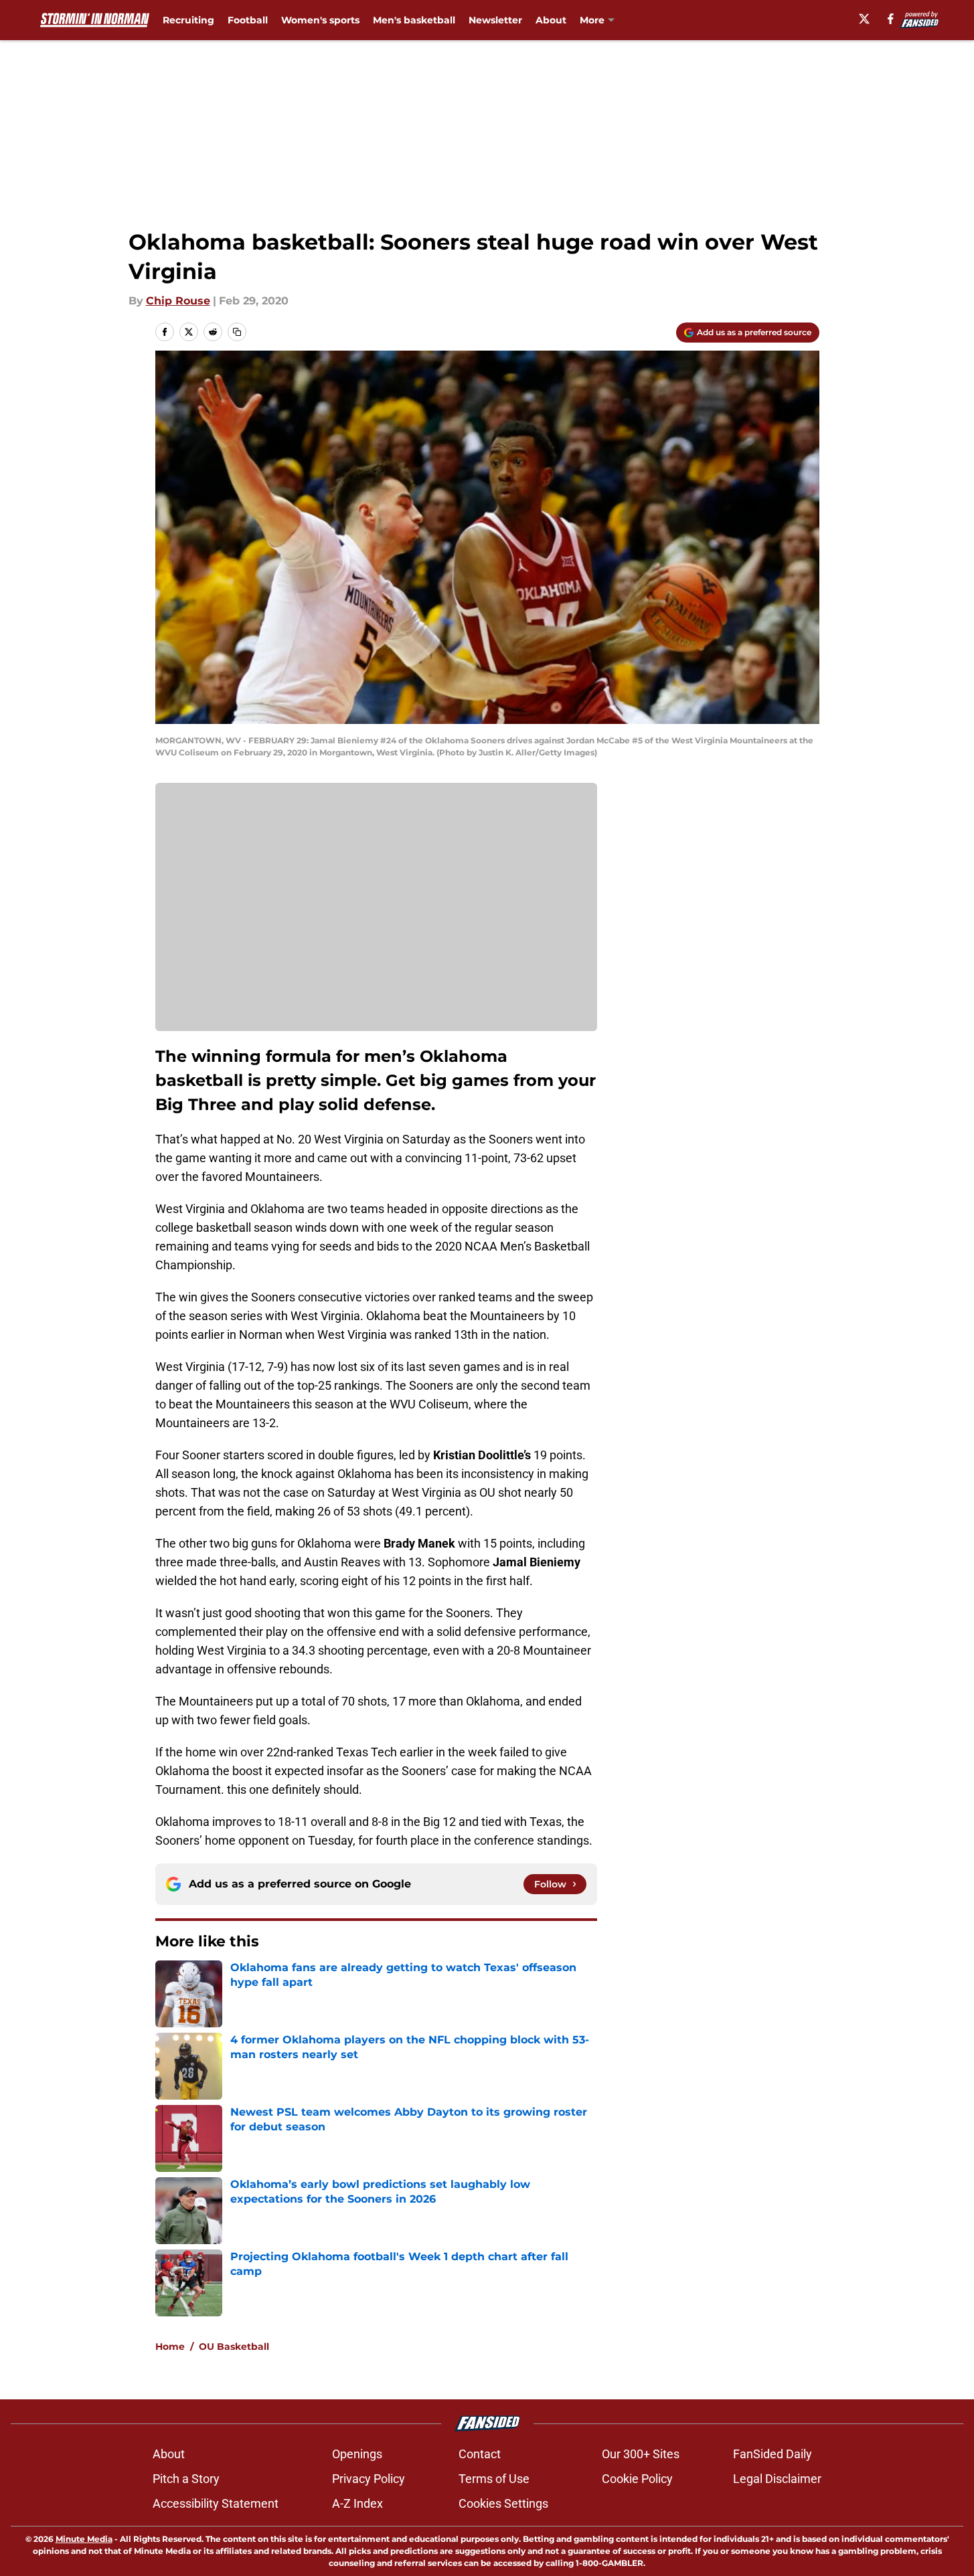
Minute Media (84, 2539)
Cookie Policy (637, 2479)
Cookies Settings (503, 2503)
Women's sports (320, 20)
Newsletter (495, 20)
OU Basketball (234, 2347)
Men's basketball (414, 20)
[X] (864, 19)
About (551, 20)
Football (248, 20)
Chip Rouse (178, 301)
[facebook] (891, 19)
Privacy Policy (369, 2479)
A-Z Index (357, 2503)
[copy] (237, 332)
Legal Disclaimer (777, 2479)
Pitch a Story (186, 2479)
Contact (480, 2454)
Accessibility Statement (216, 2503)
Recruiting (188, 20)
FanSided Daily (773, 2454)
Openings (357, 2454)
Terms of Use (494, 2479)
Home (170, 2347)
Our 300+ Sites (641, 2454)
